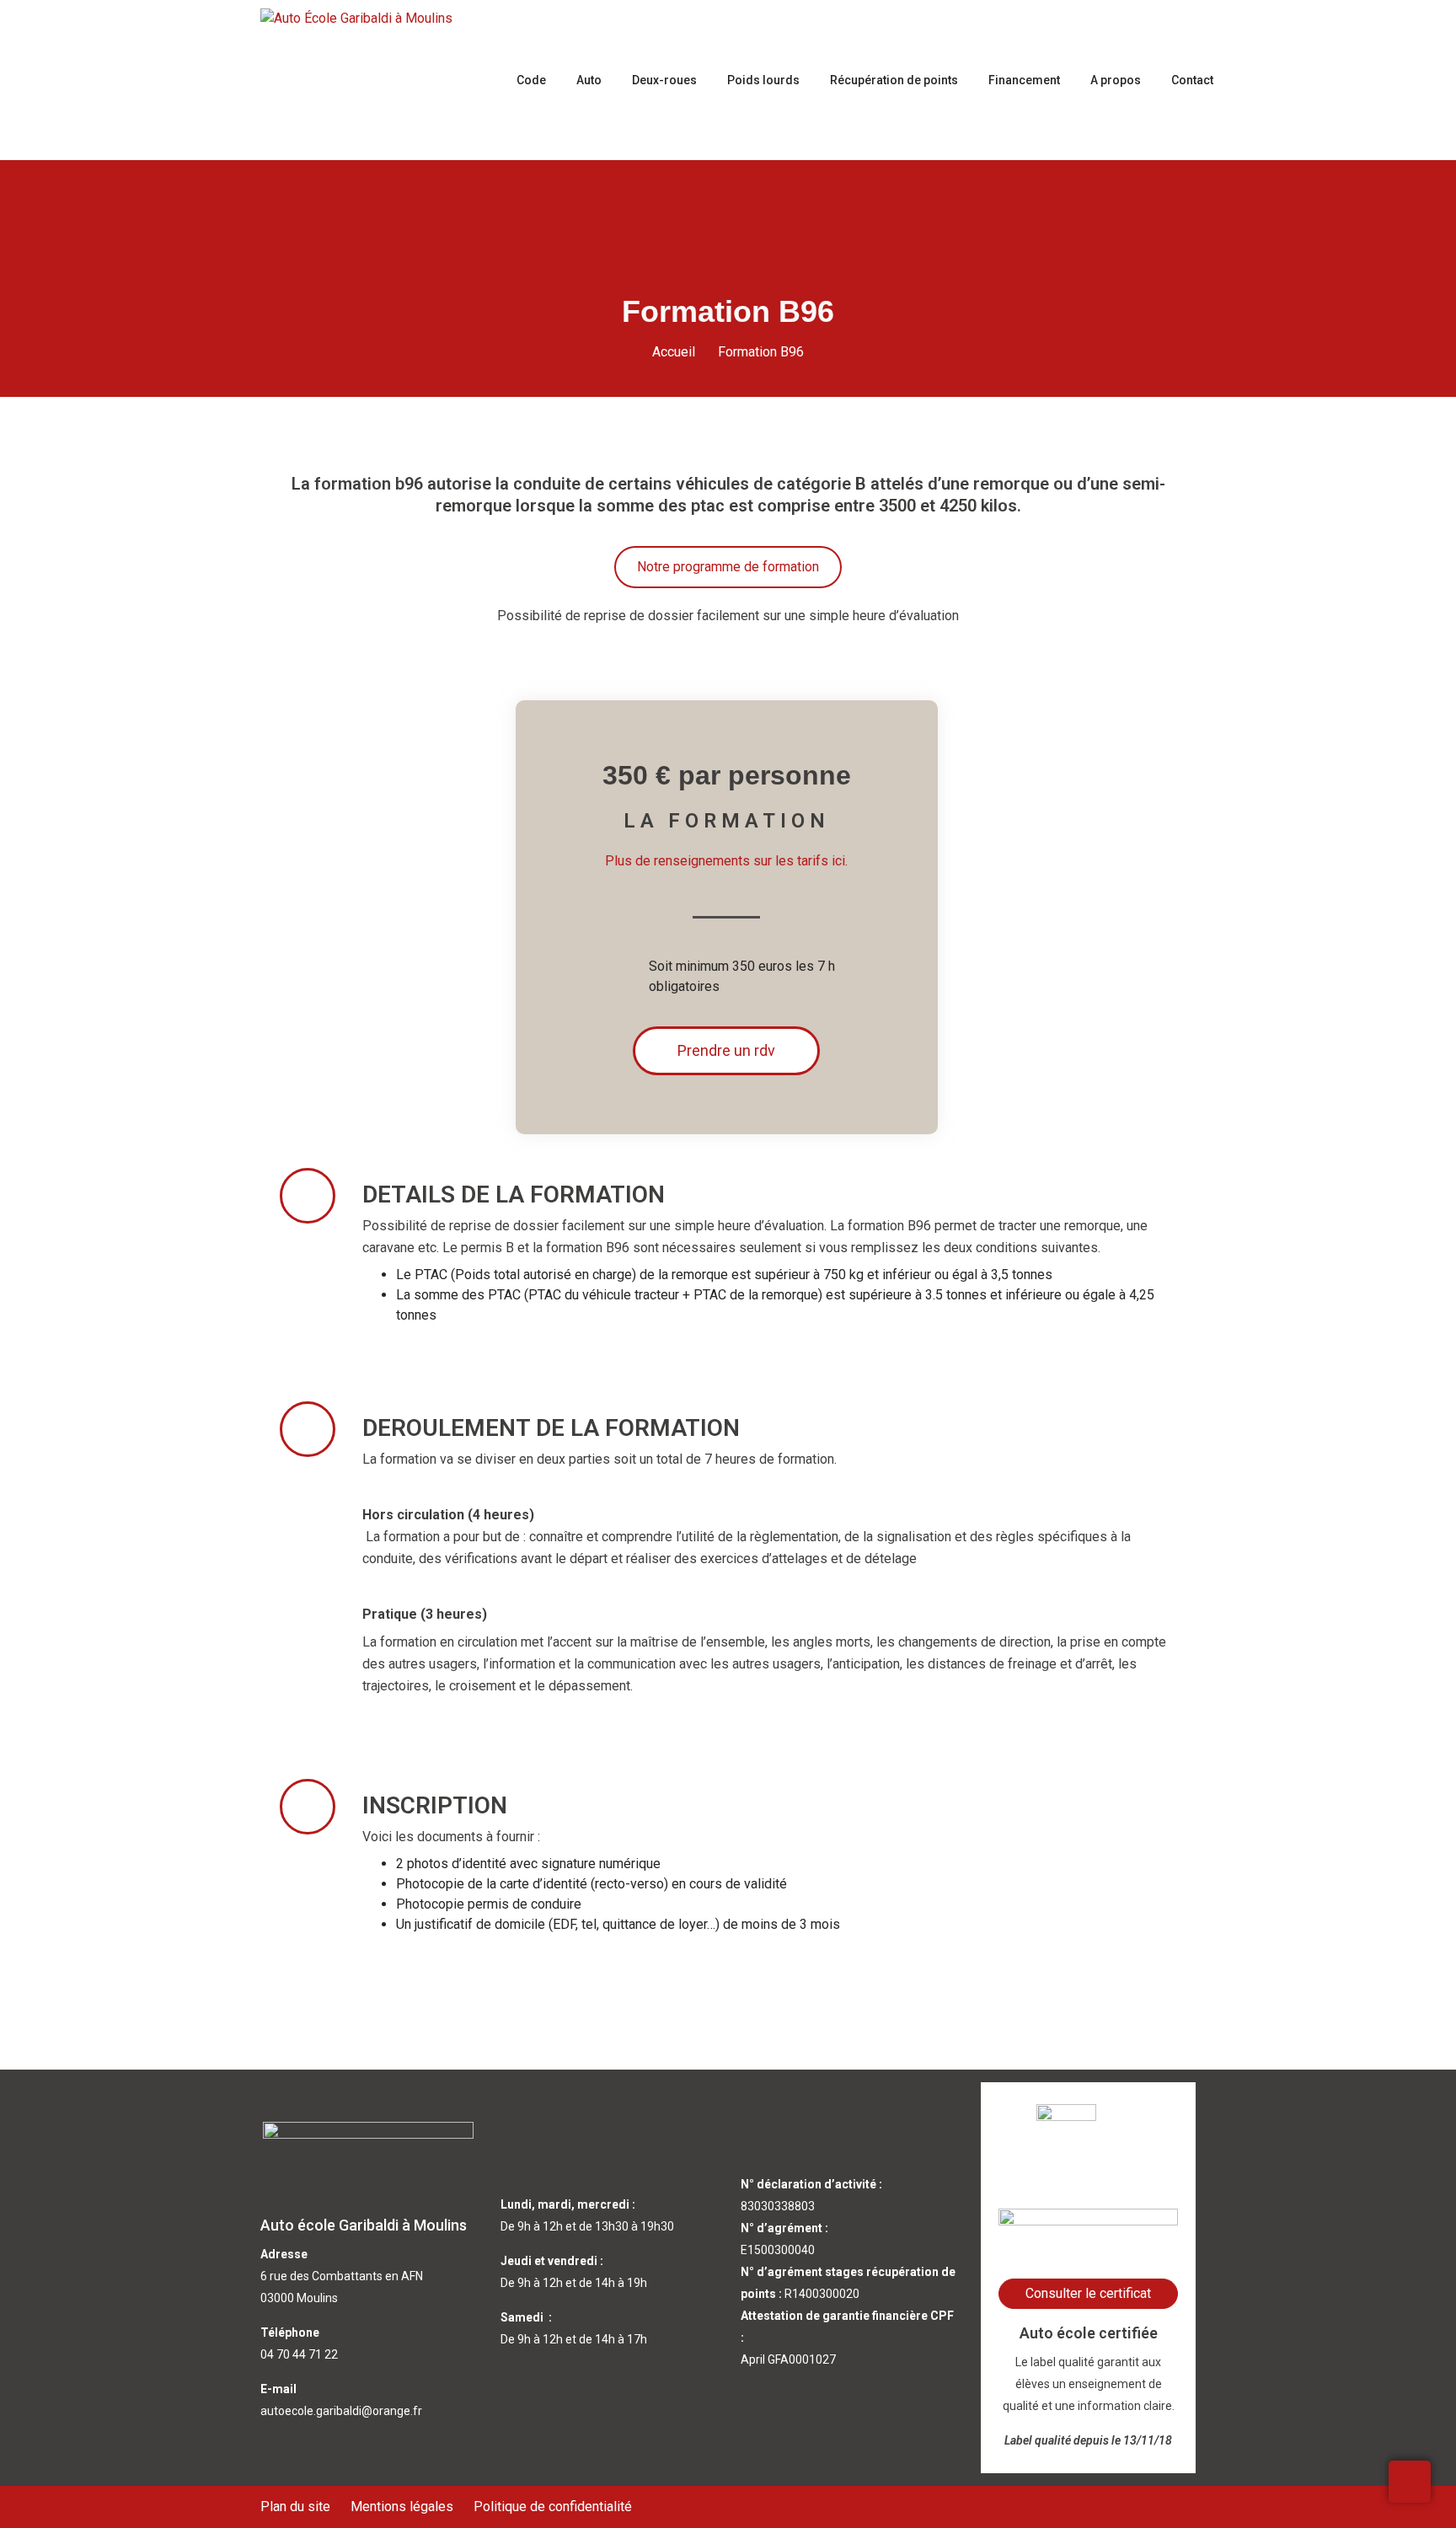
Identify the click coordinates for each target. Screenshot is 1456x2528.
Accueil (674, 352)
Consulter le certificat (1088, 2293)
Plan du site (295, 2507)
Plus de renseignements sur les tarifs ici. (726, 861)
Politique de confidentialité (553, 2507)
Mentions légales (402, 2507)
